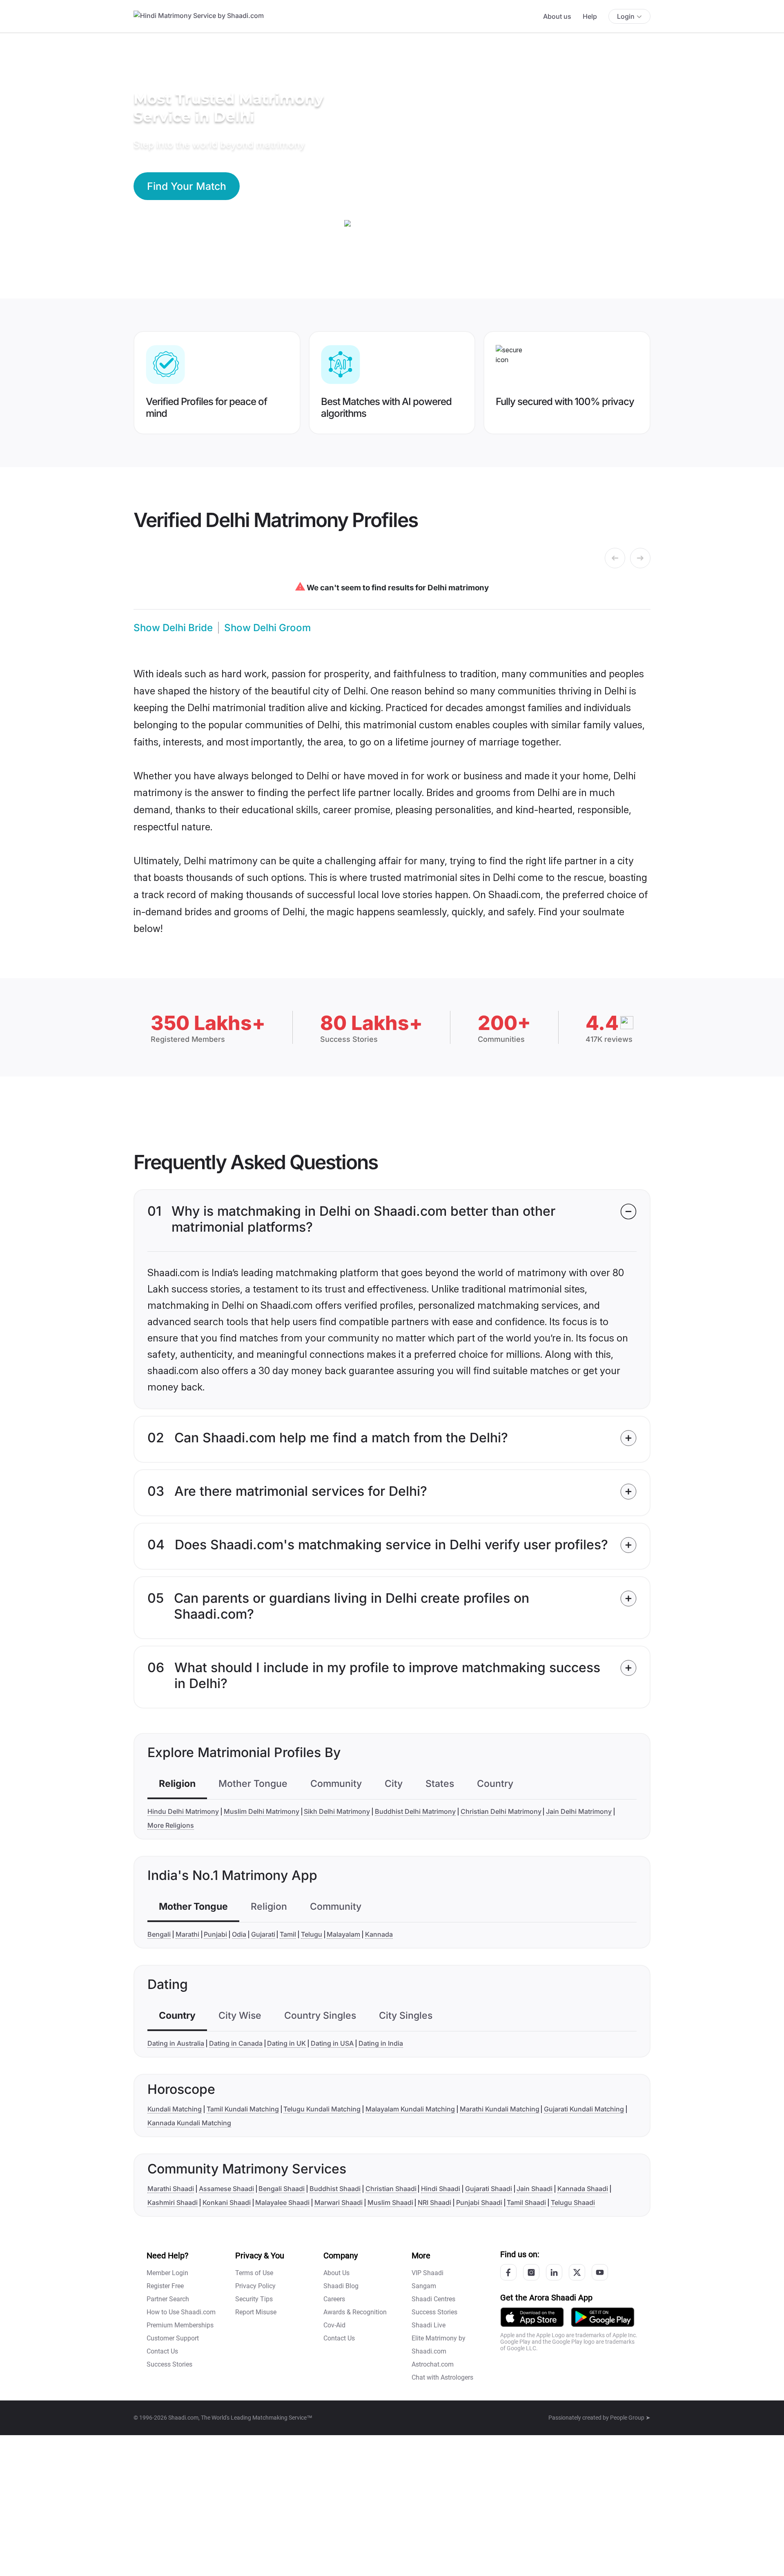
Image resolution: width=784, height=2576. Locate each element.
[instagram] (531, 2272)
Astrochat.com (433, 2364)
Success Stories (169, 2364)
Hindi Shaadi (441, 2189)
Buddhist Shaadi (335, 2189)
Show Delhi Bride (173, 628)
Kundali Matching (175, 2109)
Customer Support (173, 2338)
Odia (239, 1934)
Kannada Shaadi (583, 2189)
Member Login (167, 2273)
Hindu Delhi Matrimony (183, 1811)
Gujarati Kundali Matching (584, 2109)
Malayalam (343, 1934)
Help (590, 16)
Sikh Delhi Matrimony (337, 1811)
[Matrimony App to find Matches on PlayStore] (603, 2317)
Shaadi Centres (433, 2299)
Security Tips (254, 2299)
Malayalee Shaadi (282, 2202)
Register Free (165, 2286)
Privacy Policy (255, 2286)
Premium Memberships (180, 2325)
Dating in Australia (176, 2043)
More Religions (171, 1825)
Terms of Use (254, 2273)
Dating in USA (332, 2043)
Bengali (159, 1934)
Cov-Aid (334, 2325)
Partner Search (168, 2299)
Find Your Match (187, 186)
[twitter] (577, 2272)
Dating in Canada (236, 2043)
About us (557, 16)
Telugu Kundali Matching (322, 2109)
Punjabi (215, 1934)
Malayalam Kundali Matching (410, 2109)
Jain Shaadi (535, 2189)
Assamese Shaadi (226, 2189)
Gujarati (263, 1934)
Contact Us (162, 2351)
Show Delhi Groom (267, 628)
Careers (334, 2299)
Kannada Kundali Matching (189, 2123)
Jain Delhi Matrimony (579, 1811)
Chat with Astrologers (442, 2377)
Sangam (424, 2286)
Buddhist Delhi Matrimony (415, 1811)
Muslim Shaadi (390, 2202)
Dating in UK (286, 2043)
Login (626, 16)
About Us (336, 2273)
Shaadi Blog (341, 2286)
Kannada (379, 1934)
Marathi (187, 1934)
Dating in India (381, 2043)
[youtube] (600, 2272)
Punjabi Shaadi (479, 2202)
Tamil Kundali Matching (243, 2109)
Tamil (288, 1934)
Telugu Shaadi (573, 2202)
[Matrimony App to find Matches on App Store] (532, 2317)
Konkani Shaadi (227, 2202)
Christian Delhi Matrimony (501, 1811)
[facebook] (508, 2272)
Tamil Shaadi (526, 2202)
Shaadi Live (429, 2325)
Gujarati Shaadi (489, 2189)
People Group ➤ (630, 2418)
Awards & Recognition (355, 2312)
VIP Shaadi (428, 2273)
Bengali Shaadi (282, 2189)
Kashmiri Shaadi (173, 2202)
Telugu (312, 1934)
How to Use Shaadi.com (181, 2312)
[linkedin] (554, 2272)
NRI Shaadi (434, 2202)
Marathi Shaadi (171, 2189)
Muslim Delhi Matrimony (262, 1811)
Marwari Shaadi (339, 2202)
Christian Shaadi (391, 2189)
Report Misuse (256, 2312)
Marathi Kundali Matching (500, 2109)
